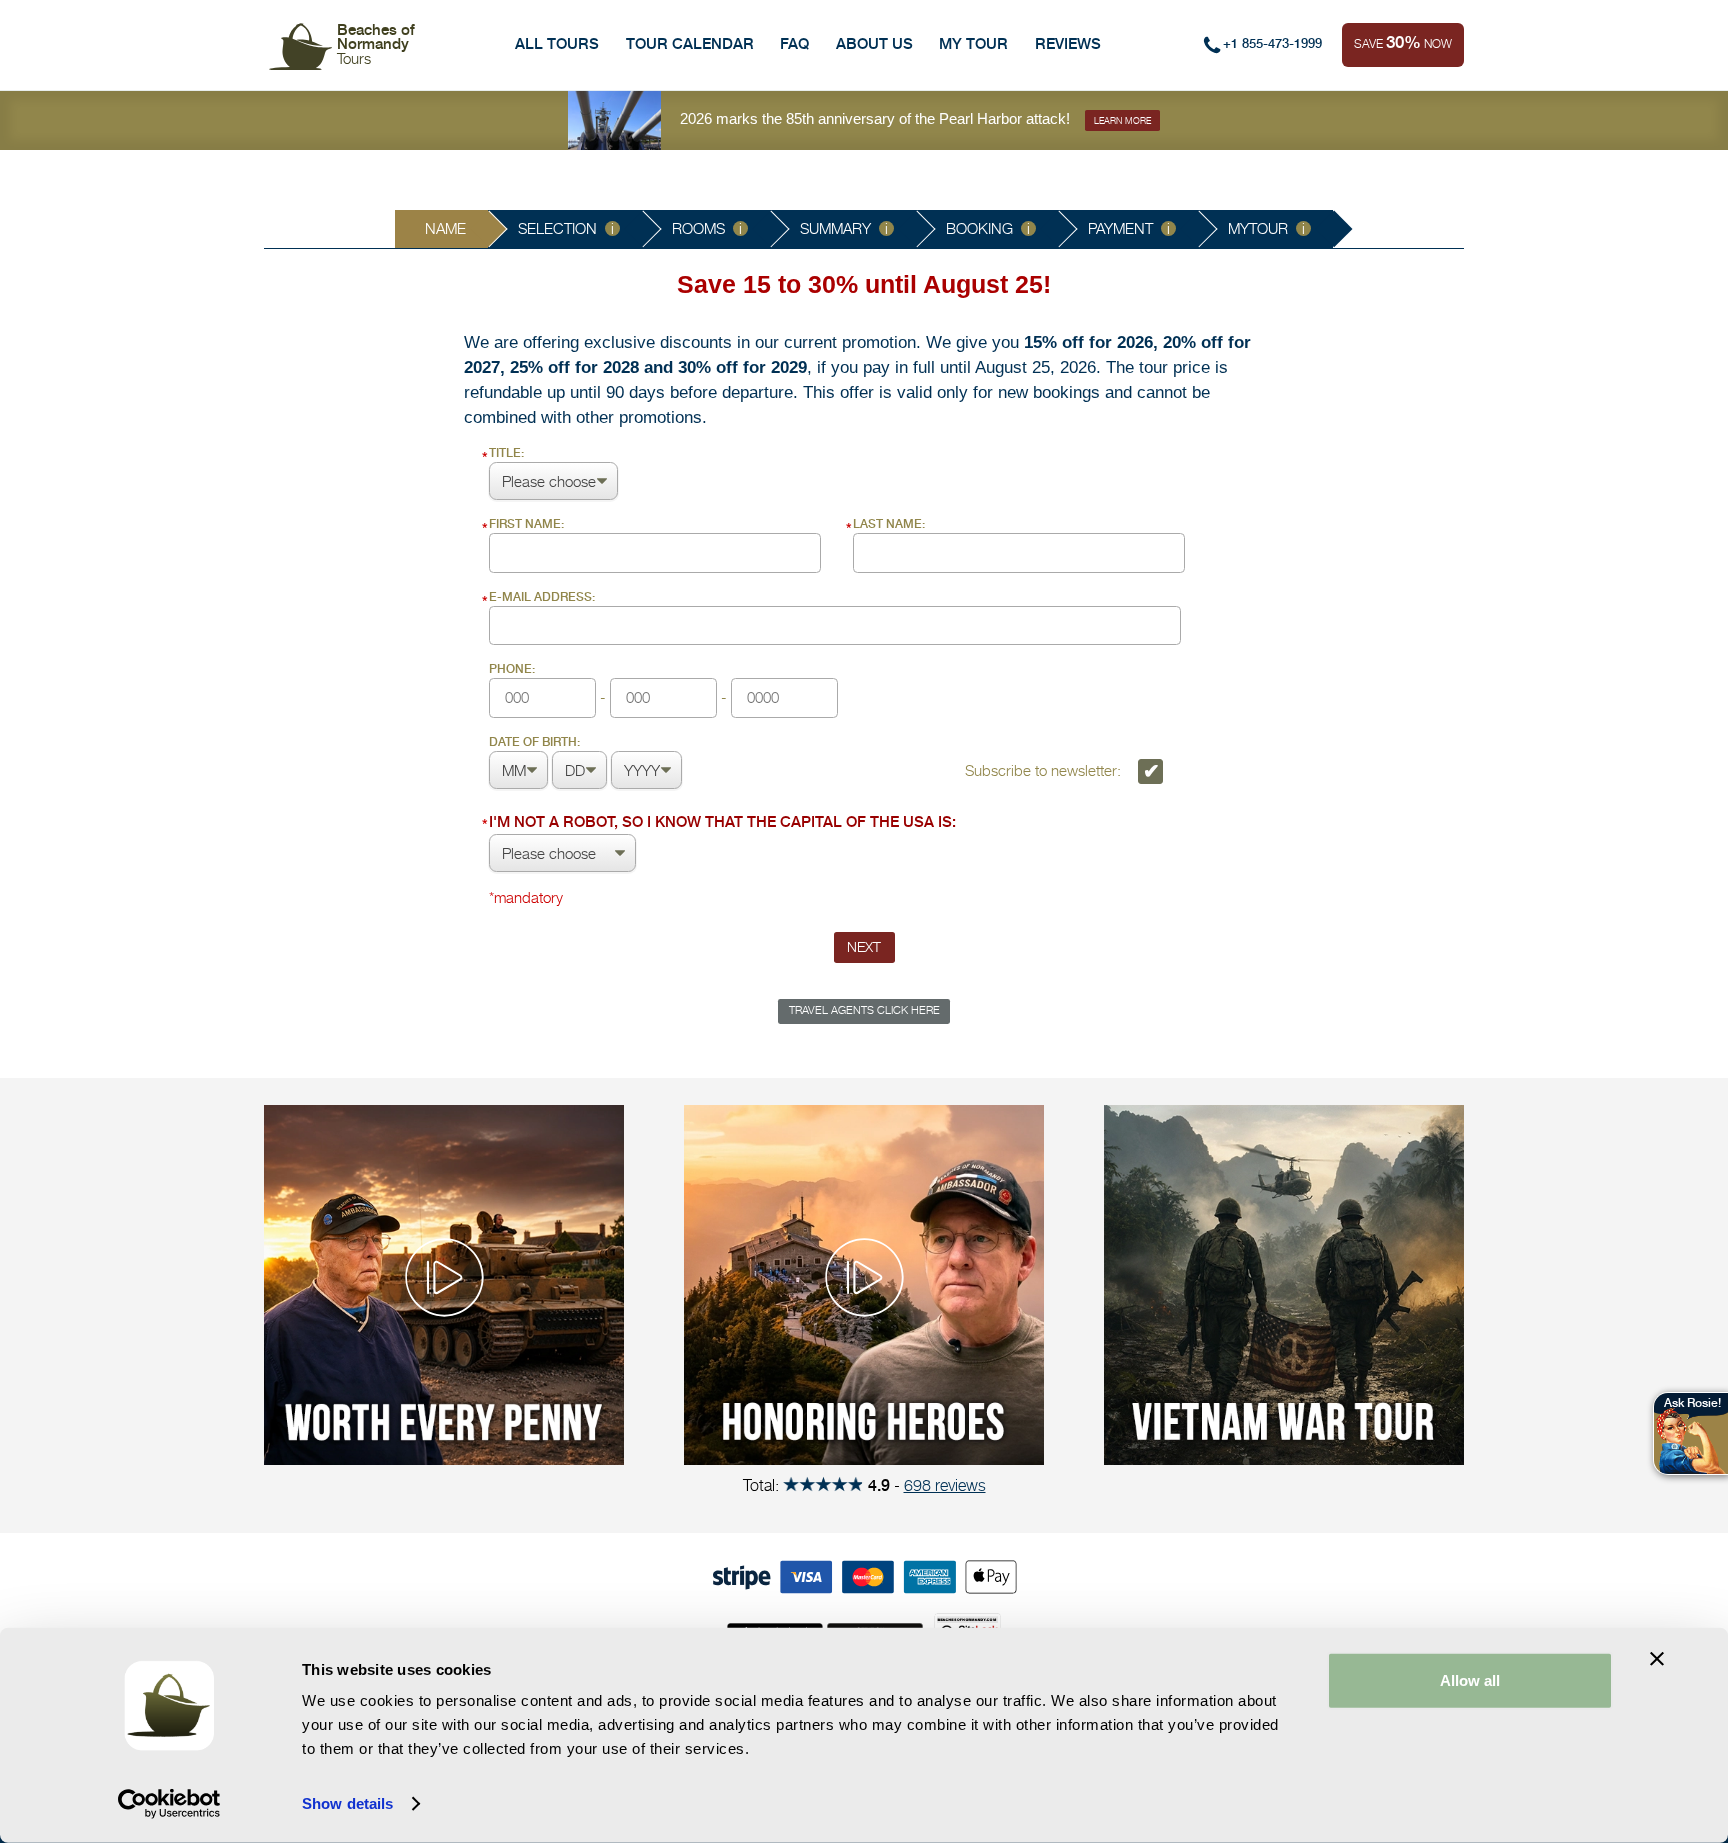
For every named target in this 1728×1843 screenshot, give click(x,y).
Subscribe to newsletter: (1045, 770)
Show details (347, 1803)
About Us (874, 44)
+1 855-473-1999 (1272, 43)
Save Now (1403, 42)
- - (610, 684)
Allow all (1470, 1680)
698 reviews (945, 1485)
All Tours (557, 44)
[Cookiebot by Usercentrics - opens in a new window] (169, 1804)
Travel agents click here (864, 1010)
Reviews (1068, 44)
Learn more (1122, 120)
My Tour (973, 44)
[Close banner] (1657, 1659)
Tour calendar (690, 44)
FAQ (794, 44)
